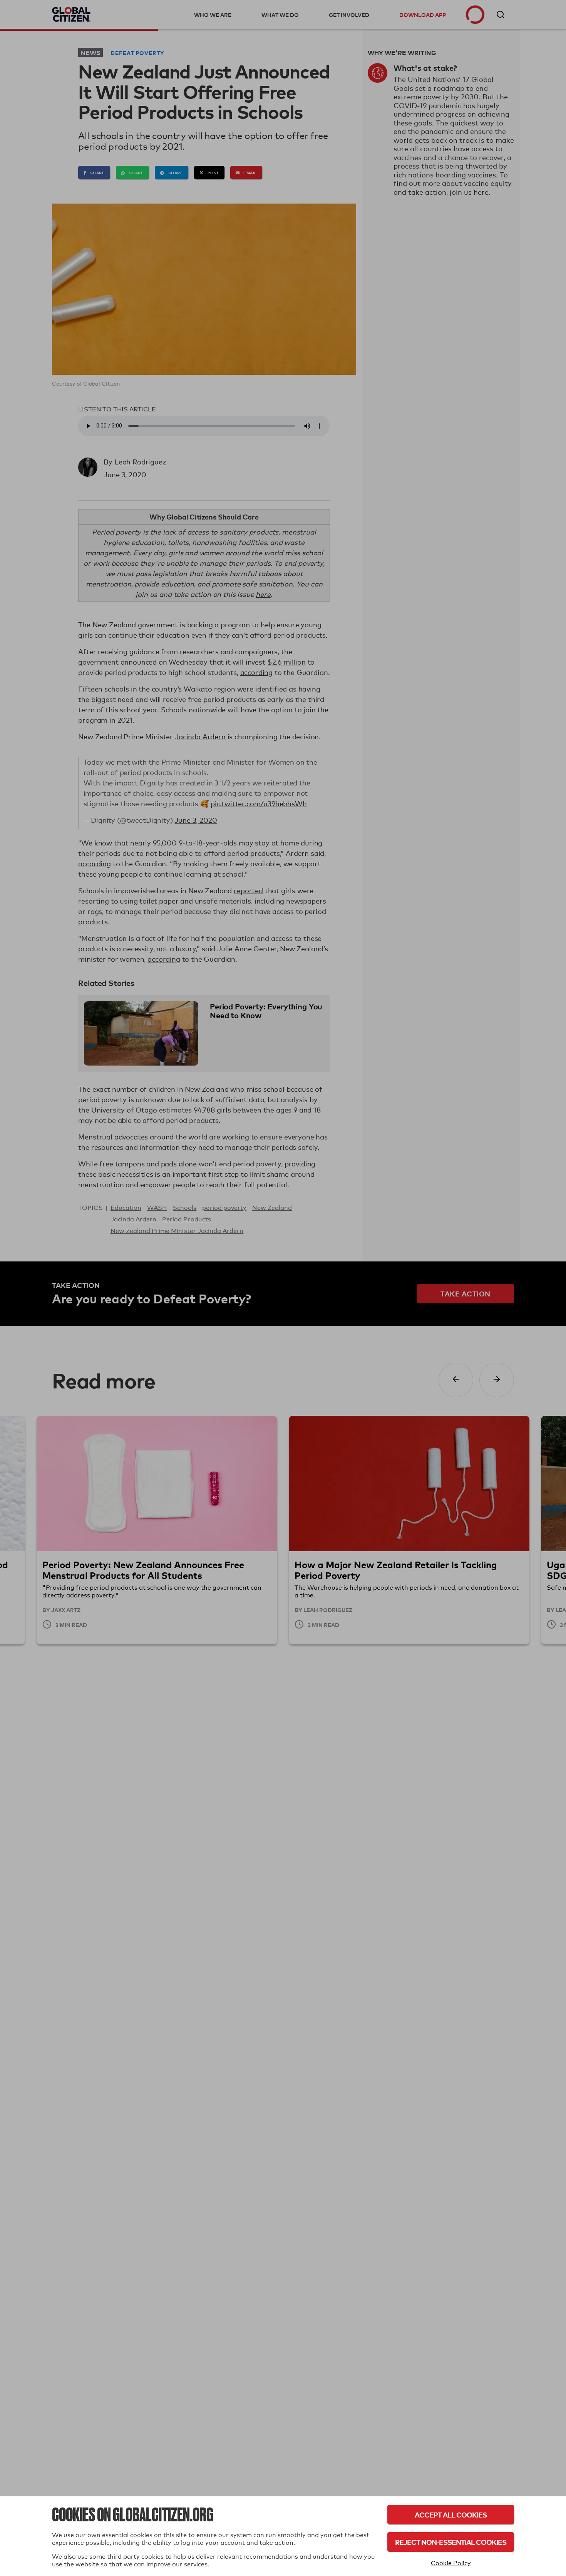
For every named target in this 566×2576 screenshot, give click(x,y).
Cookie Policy (451, 2563)
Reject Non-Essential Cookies (451, 2542)
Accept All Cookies (451, 2515)
